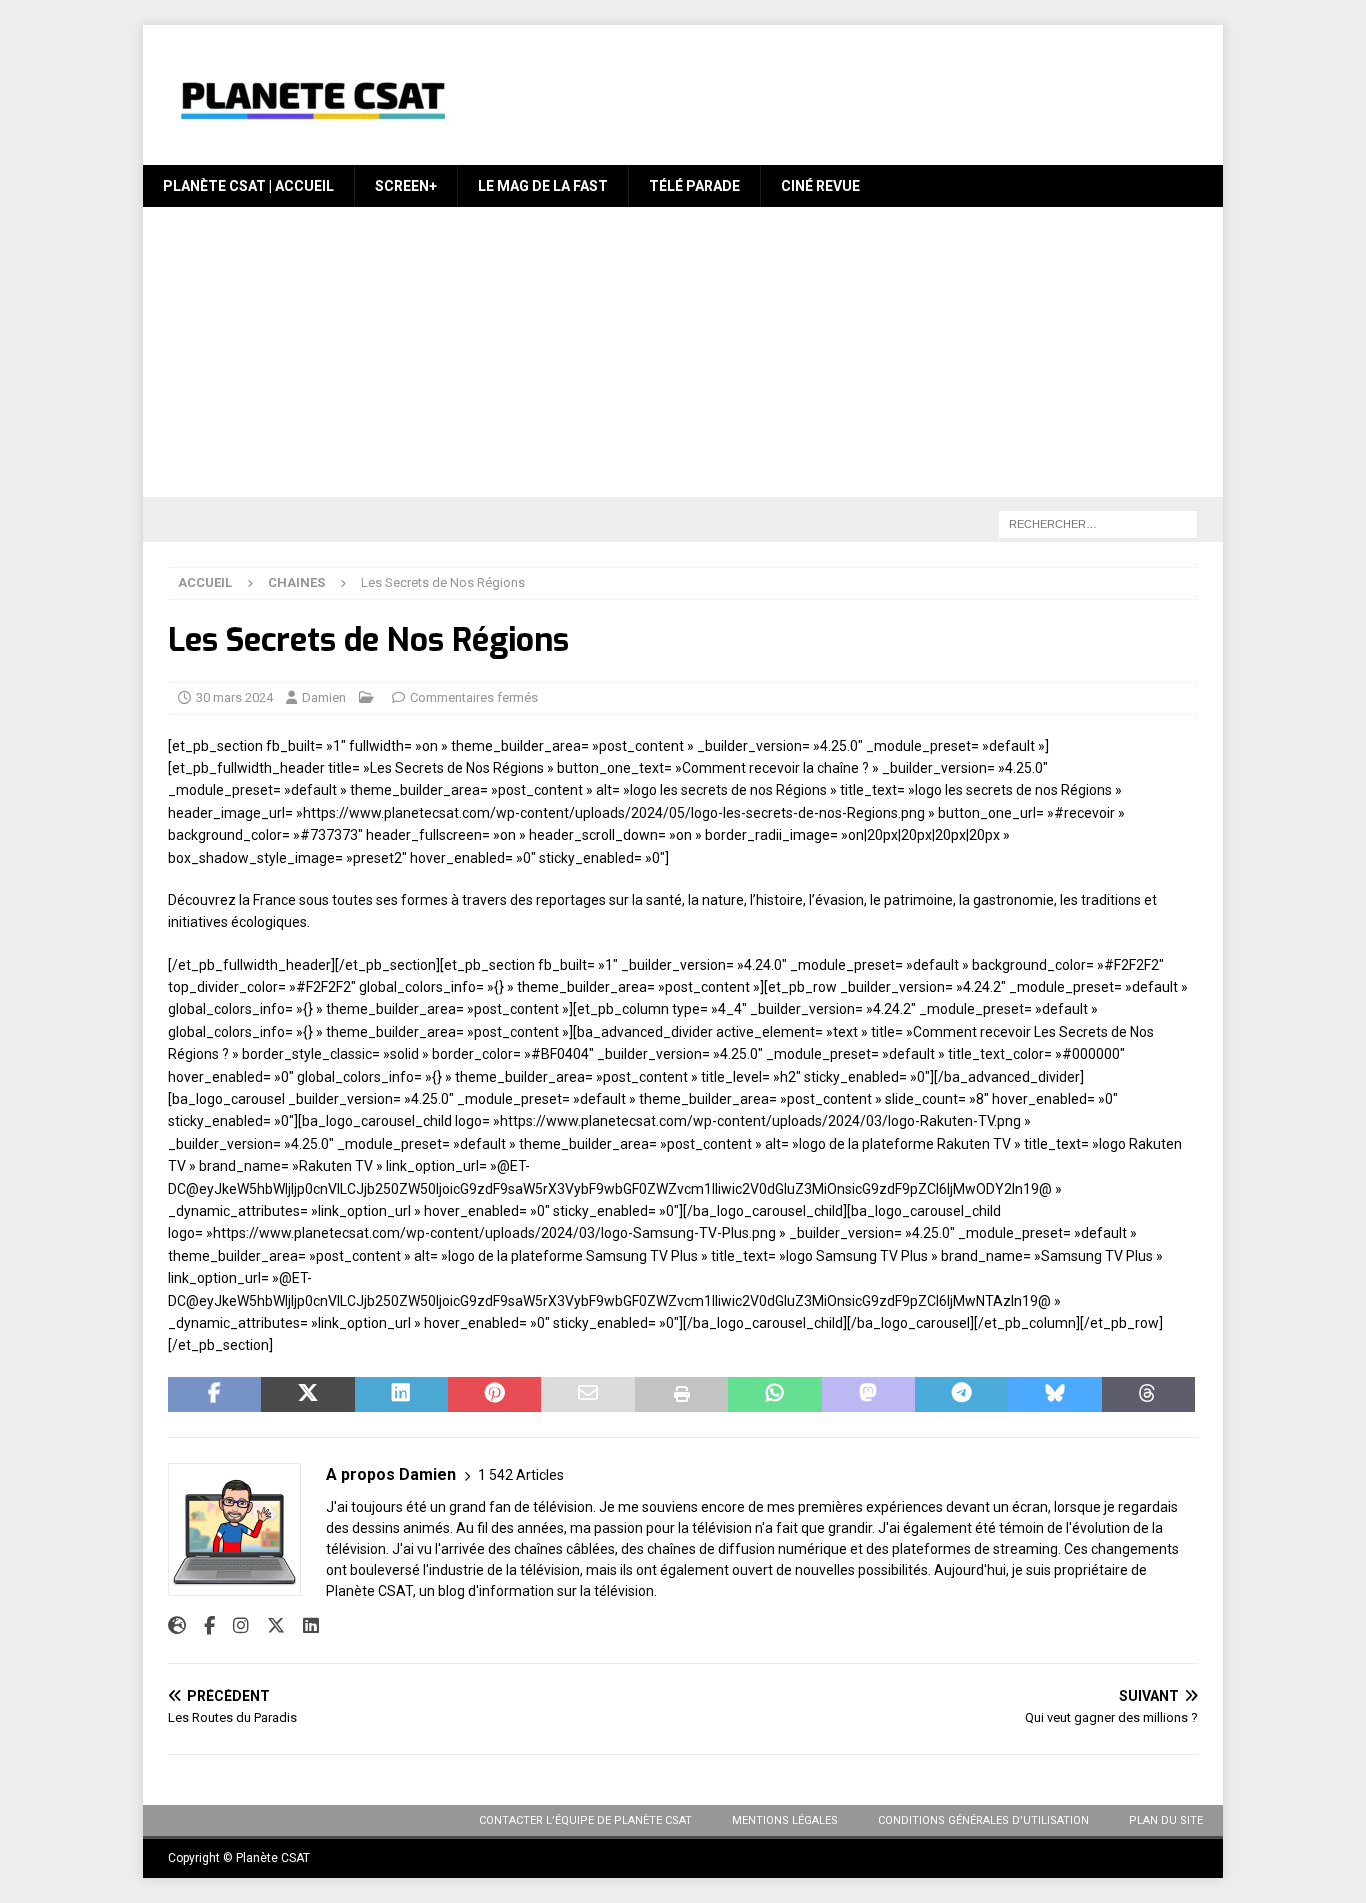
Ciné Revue (820, 186)
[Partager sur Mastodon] (868, 1395)
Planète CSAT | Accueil (248, 186)
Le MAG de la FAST (543, 186)
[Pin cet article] (494, 1395)
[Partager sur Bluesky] (1054, 1395)
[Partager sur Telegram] (961, 1395)
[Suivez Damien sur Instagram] (233, 1626)
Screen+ (406, 186)
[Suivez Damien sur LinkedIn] (303, 1626)
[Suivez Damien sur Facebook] (202, 1626)
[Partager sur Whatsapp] (774, 1395)
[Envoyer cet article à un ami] (587, 1395)
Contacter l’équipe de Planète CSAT (585, 1820)
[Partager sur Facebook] (214, 1395)
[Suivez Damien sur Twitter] (268, 1626)
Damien (324, 697)
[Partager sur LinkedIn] (401, 1395)
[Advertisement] (683, 357)
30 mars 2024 (234, 697)
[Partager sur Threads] (1148, 1395)
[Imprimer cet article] (681, 1395)
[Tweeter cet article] (307, 1395)
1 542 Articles (521, 1475)
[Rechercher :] (1098, 524)
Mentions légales (785, 1820)
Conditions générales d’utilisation (983, 1820)
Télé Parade (694, 186)
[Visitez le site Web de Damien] (177, 1626)
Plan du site (1166, 1820)
